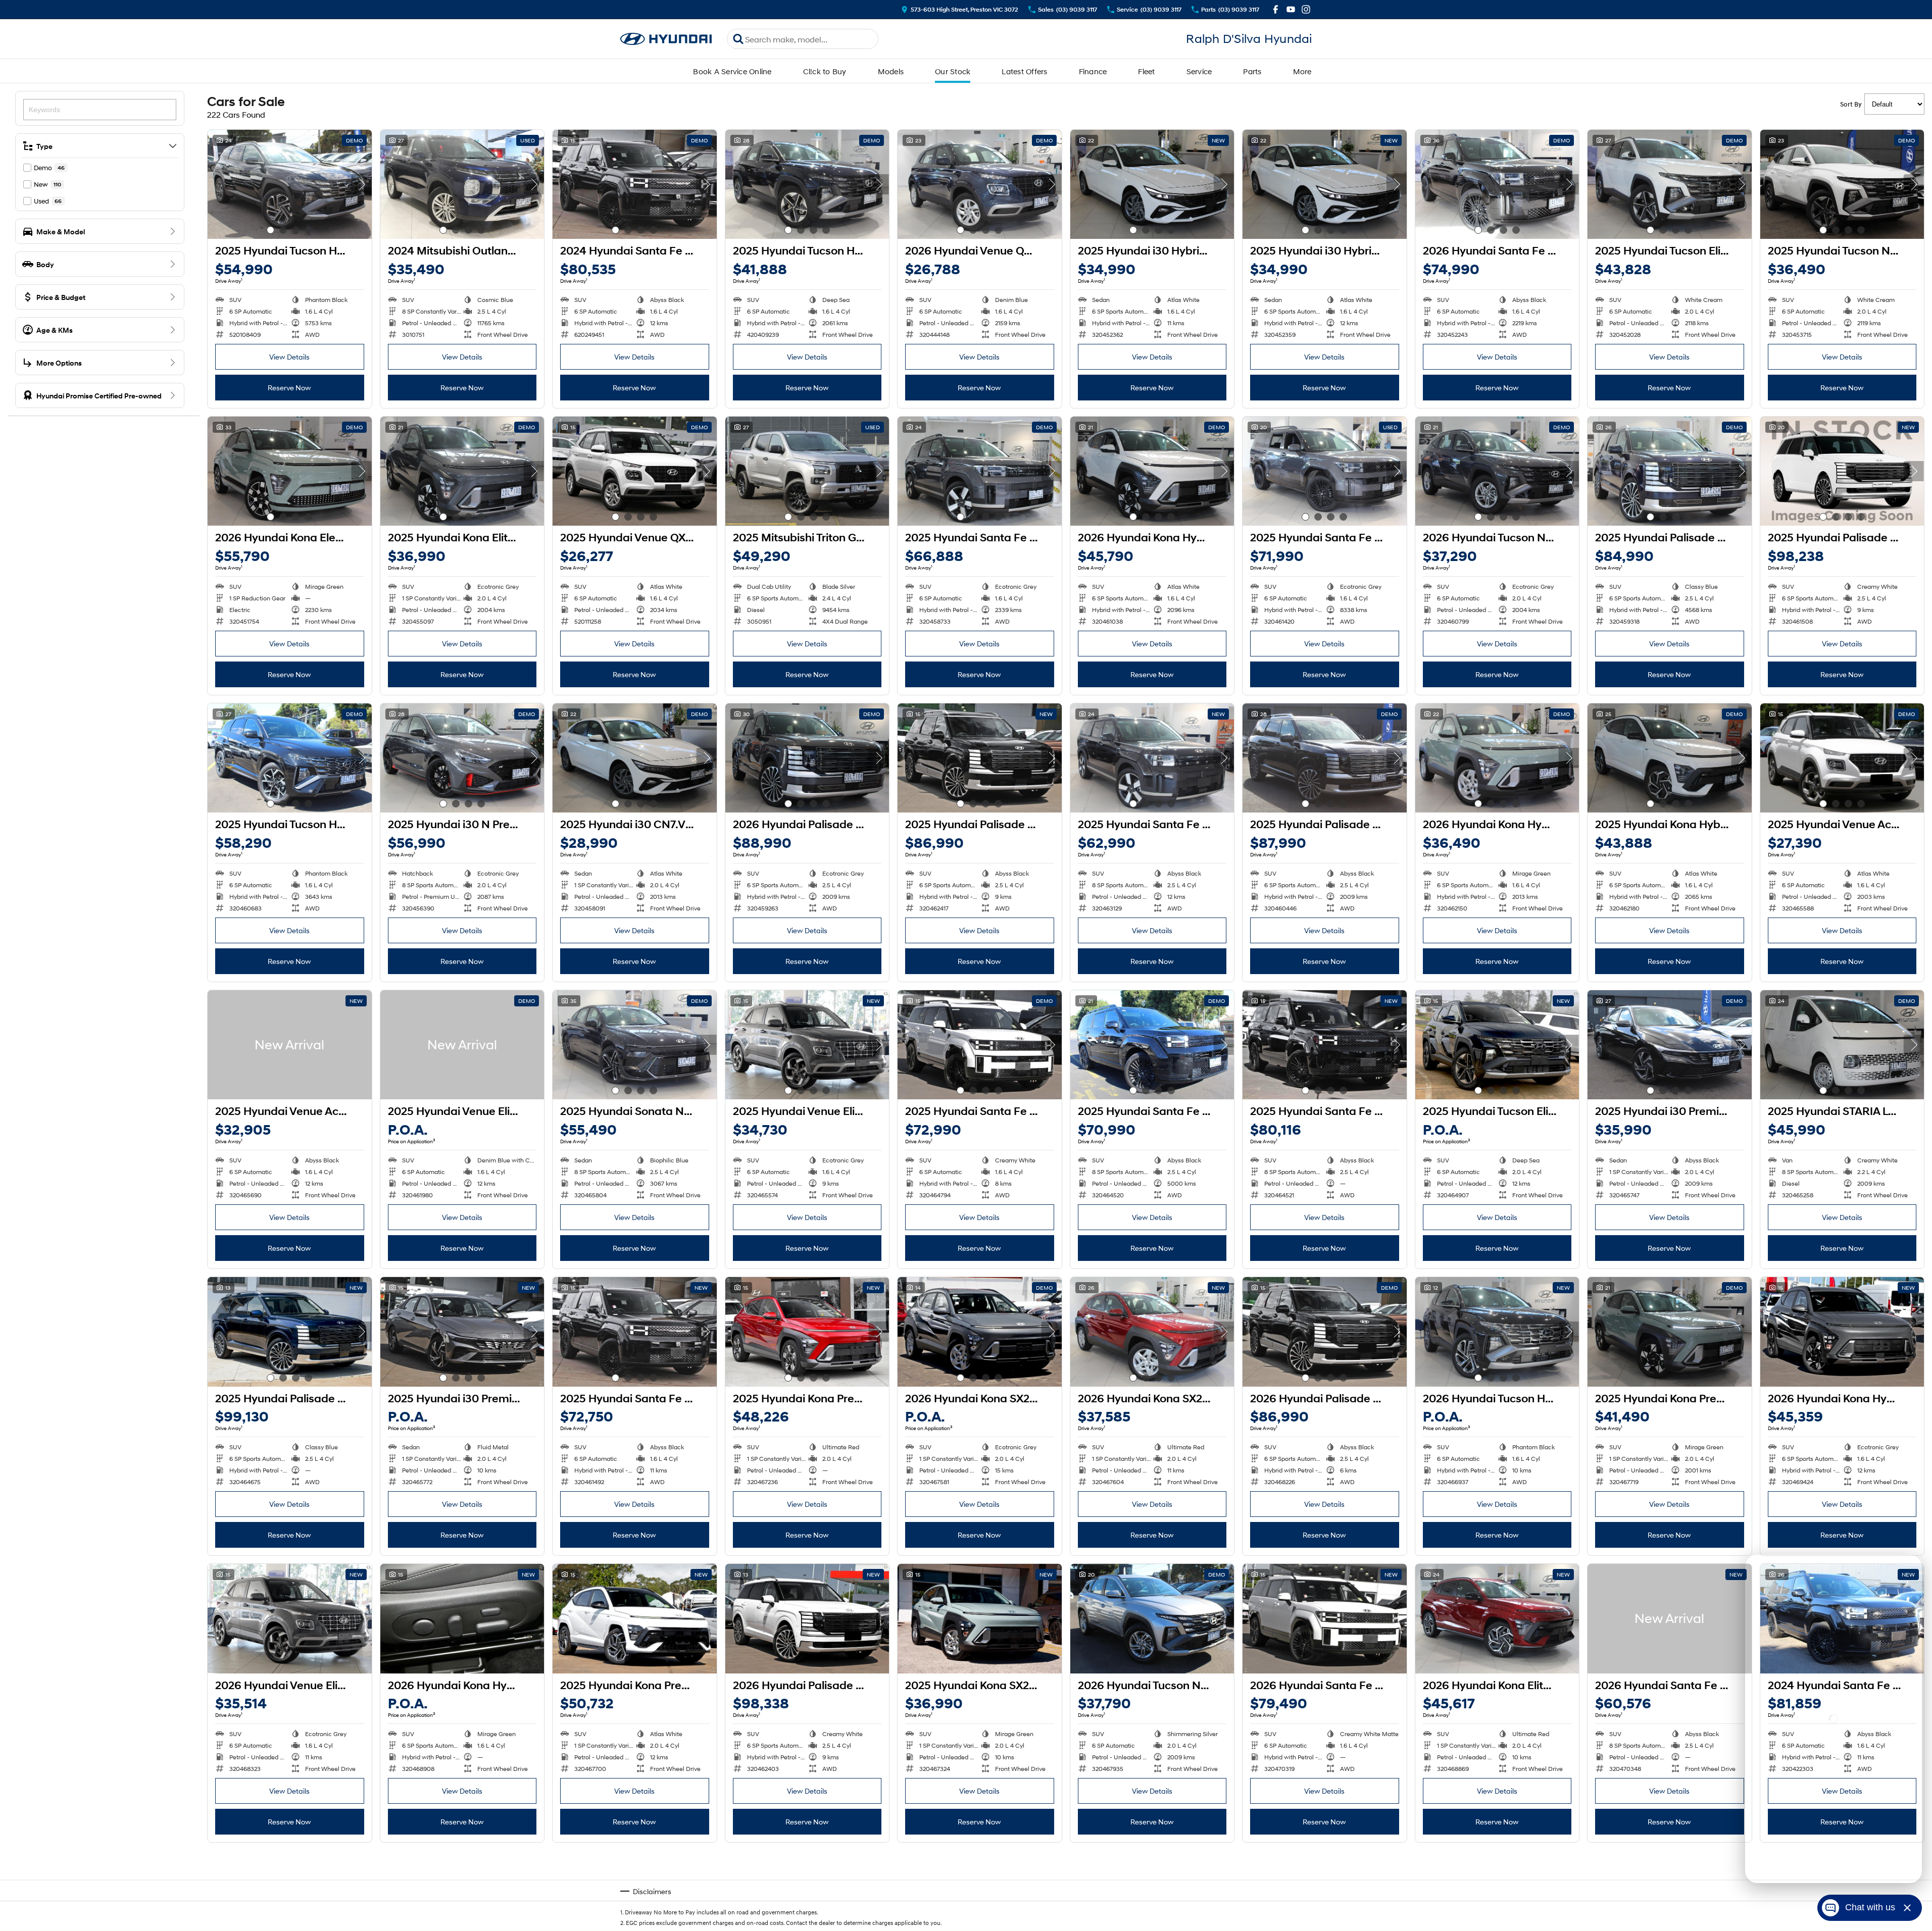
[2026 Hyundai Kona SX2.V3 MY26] (980, 1332)
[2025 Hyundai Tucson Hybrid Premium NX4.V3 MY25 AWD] (290, 184)
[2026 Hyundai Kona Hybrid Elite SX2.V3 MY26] (1842, 1332)
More (1302, 71)
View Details (289, 357)
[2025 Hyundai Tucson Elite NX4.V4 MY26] (1670, 184)
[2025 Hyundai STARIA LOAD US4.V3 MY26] (1842, 1045)
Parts (1252, 71)
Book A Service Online (732, 71)
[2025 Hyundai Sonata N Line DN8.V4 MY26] (635, 1045)
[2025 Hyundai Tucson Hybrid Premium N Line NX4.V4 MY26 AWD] (290, 758)
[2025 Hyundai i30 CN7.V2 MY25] (635, 758)
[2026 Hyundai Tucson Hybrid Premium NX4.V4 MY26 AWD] (1497, 1332)
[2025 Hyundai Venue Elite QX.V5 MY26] (807, 1045)
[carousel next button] (362, 184)
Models (891, 71)
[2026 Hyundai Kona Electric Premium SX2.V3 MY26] (290, 471)
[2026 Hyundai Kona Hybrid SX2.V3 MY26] (1497, 758)
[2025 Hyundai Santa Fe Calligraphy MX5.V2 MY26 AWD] (1152, 1045)
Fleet (1146, 71)
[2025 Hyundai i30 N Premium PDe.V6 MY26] (462, 758)
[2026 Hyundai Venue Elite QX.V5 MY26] (290, 1618)
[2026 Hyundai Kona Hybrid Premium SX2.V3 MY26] (1152, 471)
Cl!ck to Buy (825, 71)
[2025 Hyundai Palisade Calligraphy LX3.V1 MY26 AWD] (1670, 471)
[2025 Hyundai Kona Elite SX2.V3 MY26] (462, 471)
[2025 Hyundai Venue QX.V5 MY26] (635, 471)
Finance (1093, 71)
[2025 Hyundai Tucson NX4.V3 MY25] (1842, 184)
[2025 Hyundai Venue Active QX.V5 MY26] (1842, 758)
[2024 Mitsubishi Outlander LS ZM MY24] (462, 184)
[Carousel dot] (270, 230)
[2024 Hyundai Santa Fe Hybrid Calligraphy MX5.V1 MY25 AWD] (635, 184)
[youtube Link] (1291, 9)
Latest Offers (1024, 71)
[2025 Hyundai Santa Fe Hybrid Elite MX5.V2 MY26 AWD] (980, 471)
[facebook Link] (1276, 9)
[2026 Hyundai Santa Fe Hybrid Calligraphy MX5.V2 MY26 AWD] (1497, 184)
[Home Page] (666, 39)
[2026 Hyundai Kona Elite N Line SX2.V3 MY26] (1497, 1618)
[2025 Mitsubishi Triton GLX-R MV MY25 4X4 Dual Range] (807, 471)
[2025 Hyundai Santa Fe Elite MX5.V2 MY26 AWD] (1152, 758)
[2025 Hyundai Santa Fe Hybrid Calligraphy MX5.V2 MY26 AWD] (1325, 471)
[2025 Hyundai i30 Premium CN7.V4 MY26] (1670, 1045)
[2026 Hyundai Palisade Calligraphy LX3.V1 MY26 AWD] (807, 758)
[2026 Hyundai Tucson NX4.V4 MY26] (1497, 471)
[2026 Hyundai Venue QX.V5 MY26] (980, 184)
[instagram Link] (1306, 9)
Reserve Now (289, 388)
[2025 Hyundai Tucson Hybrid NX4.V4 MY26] (807, 184)
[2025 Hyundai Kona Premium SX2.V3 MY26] (807, 1332)
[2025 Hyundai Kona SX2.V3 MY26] (980, 1618)
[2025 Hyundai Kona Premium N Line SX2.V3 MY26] (635, 1618)
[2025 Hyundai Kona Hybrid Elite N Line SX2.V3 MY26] (1670, 758)
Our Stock (953, 71)
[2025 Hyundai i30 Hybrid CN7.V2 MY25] (1152, 184)
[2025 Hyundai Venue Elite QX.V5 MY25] (462, 1045)
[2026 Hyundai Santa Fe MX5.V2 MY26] (1670, 1618)
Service (1199, 71)
